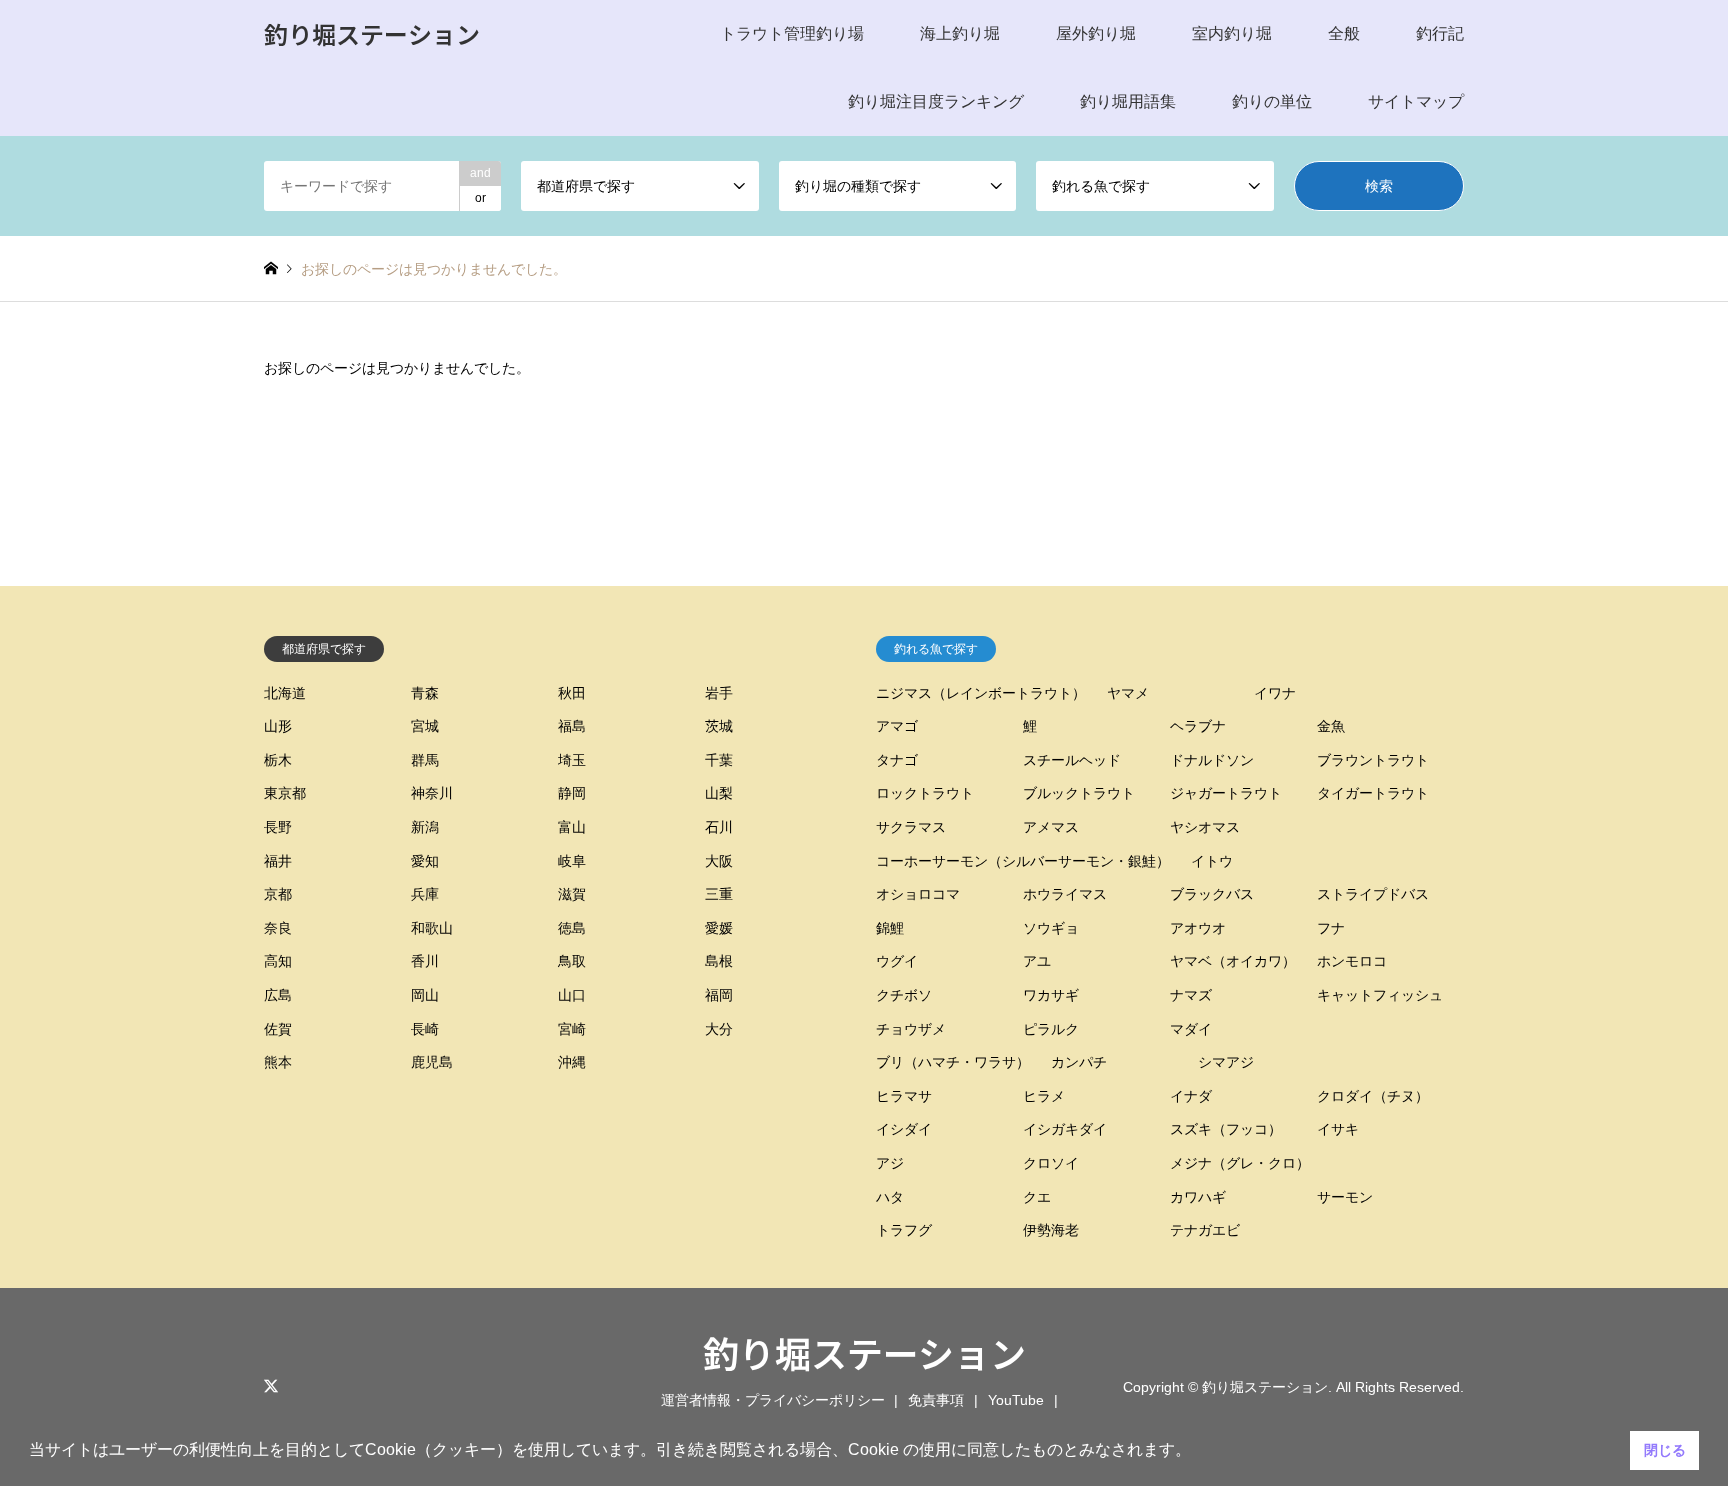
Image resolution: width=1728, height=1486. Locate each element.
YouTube (1016, 1400)
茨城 (719, 726)
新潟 (425, 827)
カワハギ (1198, 1197)
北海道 (285, 693)
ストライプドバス (1373, 894)
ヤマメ (1128, 693)
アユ (1037, 961)
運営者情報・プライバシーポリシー (773, 1400)
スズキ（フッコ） (1226, 1129)
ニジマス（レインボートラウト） (981, 693)
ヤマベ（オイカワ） (1233, 961)
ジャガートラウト (1226, 793)
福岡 (719, 995)
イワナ (1275, 693)
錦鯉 (890, 928)
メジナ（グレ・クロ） (1240, 1163)
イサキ (1338, 1129)
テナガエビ (1205, 1230)
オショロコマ (918, 894)
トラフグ (904, 1230)
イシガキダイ (1065, 1129)
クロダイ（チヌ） (1373, 1096)
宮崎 (572, 1029)
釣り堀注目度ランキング (936, 101)
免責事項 (936, 1400)
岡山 (425, 995)
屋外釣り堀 (1096, 33)
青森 (425, 693)
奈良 (278, 928)
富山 (572, 827)
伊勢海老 (1051, 1230)
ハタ (890, 1197)
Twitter (271, 1386)
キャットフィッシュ (1380, 995)
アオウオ (1198, 928)
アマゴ (897, 726)
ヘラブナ (1198, 726)
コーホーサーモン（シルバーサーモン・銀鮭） (1023, 861)
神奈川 (432, 793)
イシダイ (904, 1129)
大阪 (719, 861)
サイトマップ (1416, 101)
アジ (890, 1163)
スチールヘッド (1072, 760)
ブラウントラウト (1373, 760)
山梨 (719, 793)
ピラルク (1051, 1029)
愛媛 (719, 928)
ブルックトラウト (1079, 793)
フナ (1331, 928)
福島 (572, 726)
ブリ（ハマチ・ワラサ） (953, 1062)
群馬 (425, 760)
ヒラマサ (904, 1096)
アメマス (1051, 827)
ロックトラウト (925, 793)
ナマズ (1191, 995)
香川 (425, 961)
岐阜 (572, 861)
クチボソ (904, 995)
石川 (719, 827)
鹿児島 (432, 1062)
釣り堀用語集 (1128, 101)
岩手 (719, 693)
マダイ (1191, 1029)
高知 (278, 961)
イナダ (1191, 1096)
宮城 (425, 726)
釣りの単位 (1272, 101)
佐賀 (278, 1029)
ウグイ (897, 961)
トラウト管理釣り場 (792, 33)
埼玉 (572, 760)
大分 (719, 1029)
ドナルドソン (1212, 760)
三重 (719, 894)
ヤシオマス (1205, 827)
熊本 (278, 1062)
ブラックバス (1212, 894)
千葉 (719, 760)
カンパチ (1079, 1062)
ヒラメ (1044, 1096)
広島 (278, 995)
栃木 (278, 760)
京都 (278, 894)
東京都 (285, 793)
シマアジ (1226, 1062)
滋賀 (572, 894)
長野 (278, 827)
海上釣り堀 (960, 33)
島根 (719, 961)
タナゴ (897, 760)
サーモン (1345, 1197)
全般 (1344, 33)
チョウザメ (911, 1029)
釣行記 (1440, 33)
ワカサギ (1051, 995)
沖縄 (572, 1062)
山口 (572, 995)
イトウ (1212, 861)
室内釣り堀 (1232, 33)
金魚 (1331, 726)
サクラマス (911, 827)
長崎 (425, 1029)
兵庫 (425, 894)
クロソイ (1051, 1163)
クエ (1037, 1197)
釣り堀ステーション (864, 1352)
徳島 (572, 928)
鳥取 (572, 961)
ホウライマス (1065, 894)
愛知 (425, 861)
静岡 (572, 793)
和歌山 (432, 928)
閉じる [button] (1665, 1450)
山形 (278, 726)
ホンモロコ (1352, 961)
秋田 (572, 693)
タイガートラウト (1373, 793)
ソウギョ (1051, 928)
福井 (278, 861)
